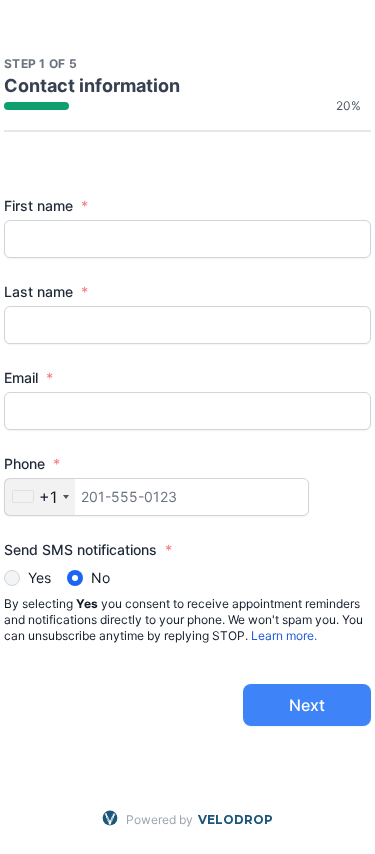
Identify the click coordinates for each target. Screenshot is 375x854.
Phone (32, 463)
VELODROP (235, 819)
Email (28, 377)
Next (307, 705)
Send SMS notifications (88, 549)
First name (46, 205)
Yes (39, 577)
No (100, 577)
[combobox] (40, 497)
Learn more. (284, 635)
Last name (46, 291)
